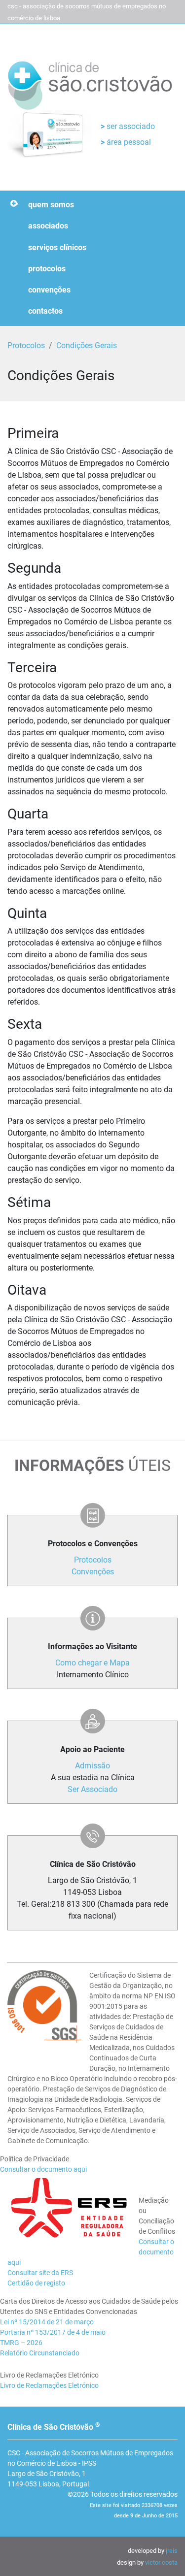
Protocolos (47, 269)
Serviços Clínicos (57, 247)
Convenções (49, 290)
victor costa (161, 2562)
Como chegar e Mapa (92, 1663)
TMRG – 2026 (21, 2343)
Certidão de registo (36, 2283)
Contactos (45, 311)
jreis (172, 2551)
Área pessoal (128, 142)
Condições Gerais (87, 345)
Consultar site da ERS (40, 2273)
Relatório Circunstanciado (40, 2353)
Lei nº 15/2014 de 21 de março (47, 2322)
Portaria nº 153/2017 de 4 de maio (53, 2332)
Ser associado (130, 126)
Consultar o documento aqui (43, 2169)
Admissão (92, 1766)
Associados (48, 226)
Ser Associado (92, 1789)
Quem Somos (51, 205)
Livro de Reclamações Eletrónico (49, 2385)
